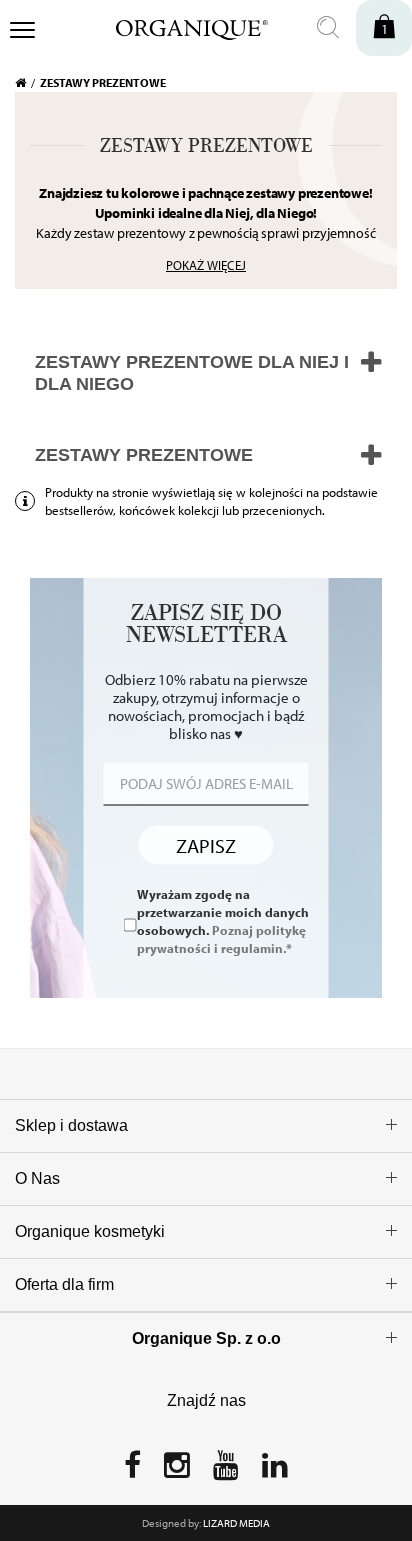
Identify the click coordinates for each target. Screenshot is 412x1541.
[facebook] (132, 1471)
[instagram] (177, 1471)
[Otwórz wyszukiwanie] (328, 28)
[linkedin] (275, 1471)
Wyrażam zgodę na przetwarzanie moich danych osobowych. (223, 921)
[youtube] (226, 1471)
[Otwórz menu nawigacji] (22, 32)
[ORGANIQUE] (178, 27)
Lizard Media (236, 1523)
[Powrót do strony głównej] (27, 83)
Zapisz (206, 844)
